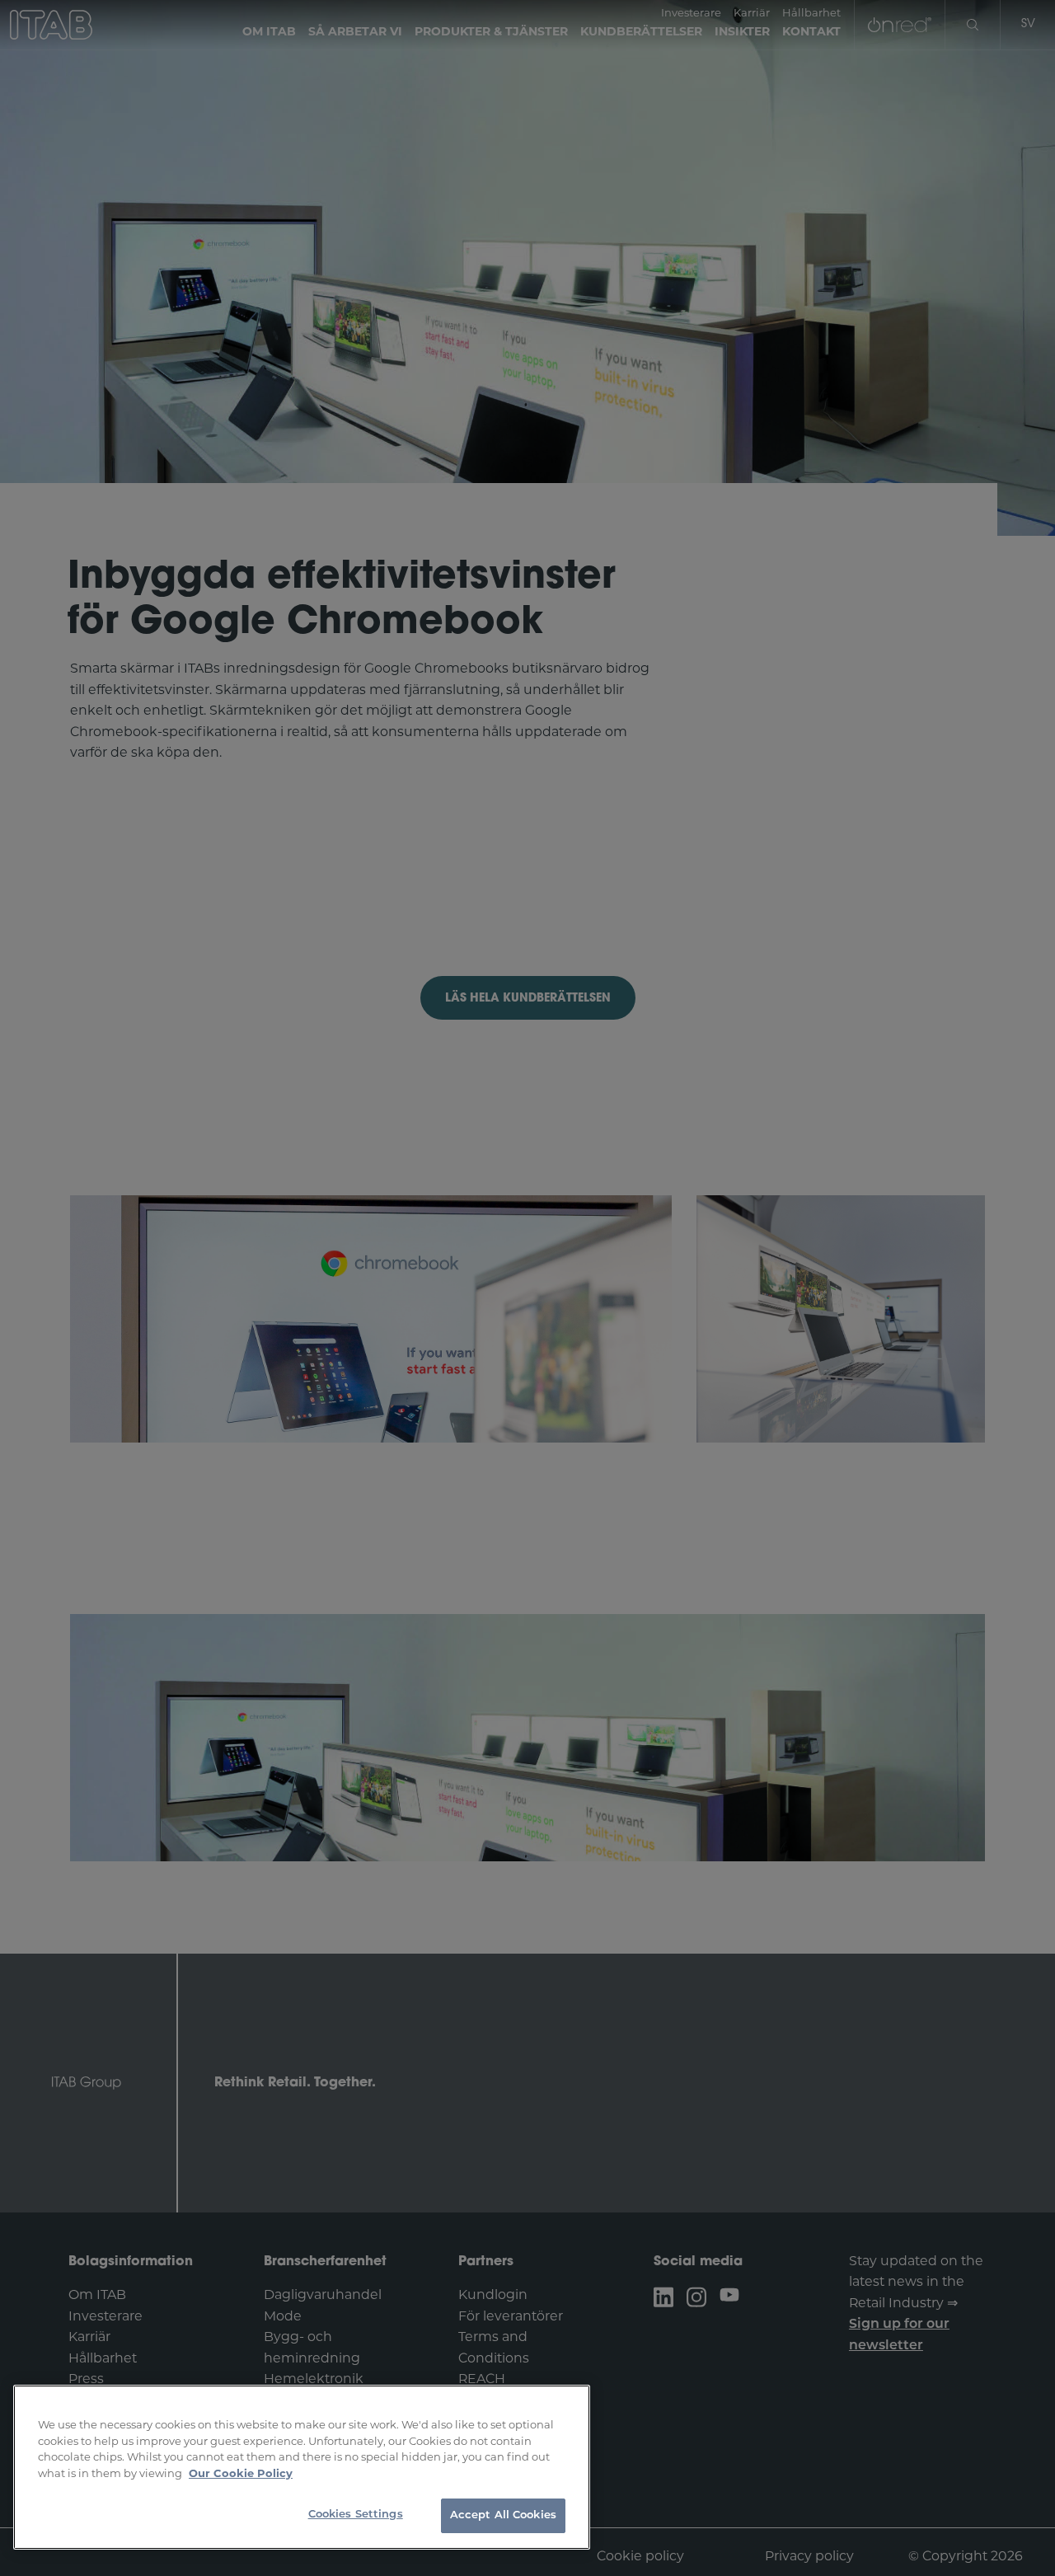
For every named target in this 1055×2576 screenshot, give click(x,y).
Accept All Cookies (503, 2515)
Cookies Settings (356, 2515)
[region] (302, 2467)
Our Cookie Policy (241, 2474)
